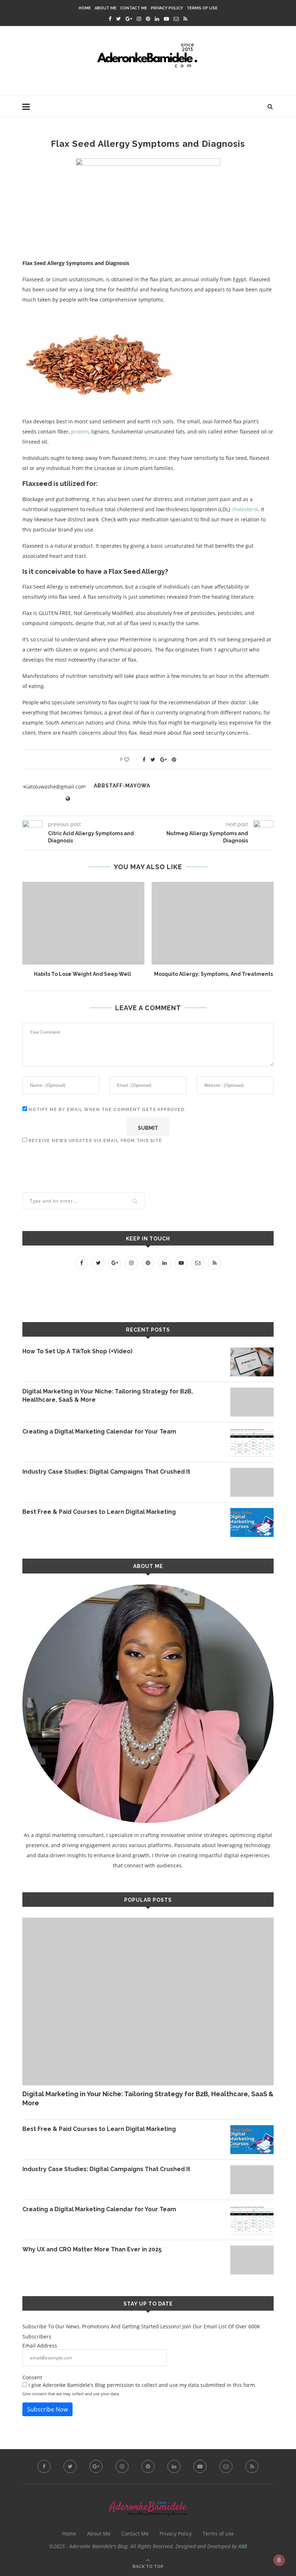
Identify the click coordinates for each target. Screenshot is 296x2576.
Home (85, 8)
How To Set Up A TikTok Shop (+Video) (77, 1351)
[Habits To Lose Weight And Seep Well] (82, 923)
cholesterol (245, 509)
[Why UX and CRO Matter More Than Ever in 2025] (252, 2260)
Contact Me (134, 8)
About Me (106, 8)
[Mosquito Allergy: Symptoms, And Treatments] (214, 923)
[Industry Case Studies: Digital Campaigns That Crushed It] (252, 1482)
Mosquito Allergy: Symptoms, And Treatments (214, 974)
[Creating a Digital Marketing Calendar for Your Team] (252, 1442)
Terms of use (202, 8)
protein (80, 432)
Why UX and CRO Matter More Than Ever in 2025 (92, 2249)
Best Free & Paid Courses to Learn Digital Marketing (99, 1512)
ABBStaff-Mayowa (122, 786)
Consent (32, 2377)
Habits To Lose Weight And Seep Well (82, 974)
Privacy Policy (167, 8)
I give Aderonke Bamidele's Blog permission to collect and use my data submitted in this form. (142, 2385)
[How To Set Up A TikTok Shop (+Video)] (252, 1362)
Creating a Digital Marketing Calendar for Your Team (99, 1432)
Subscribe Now (47, 2409)
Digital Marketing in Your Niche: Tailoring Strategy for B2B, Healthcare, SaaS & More (108, 1395)
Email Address (40, 2346)
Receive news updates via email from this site (95, 1141)
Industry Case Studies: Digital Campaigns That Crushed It (106, 1472)
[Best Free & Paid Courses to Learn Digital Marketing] (252, 1522)
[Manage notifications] (279, 2560)
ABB (243, 2546)
